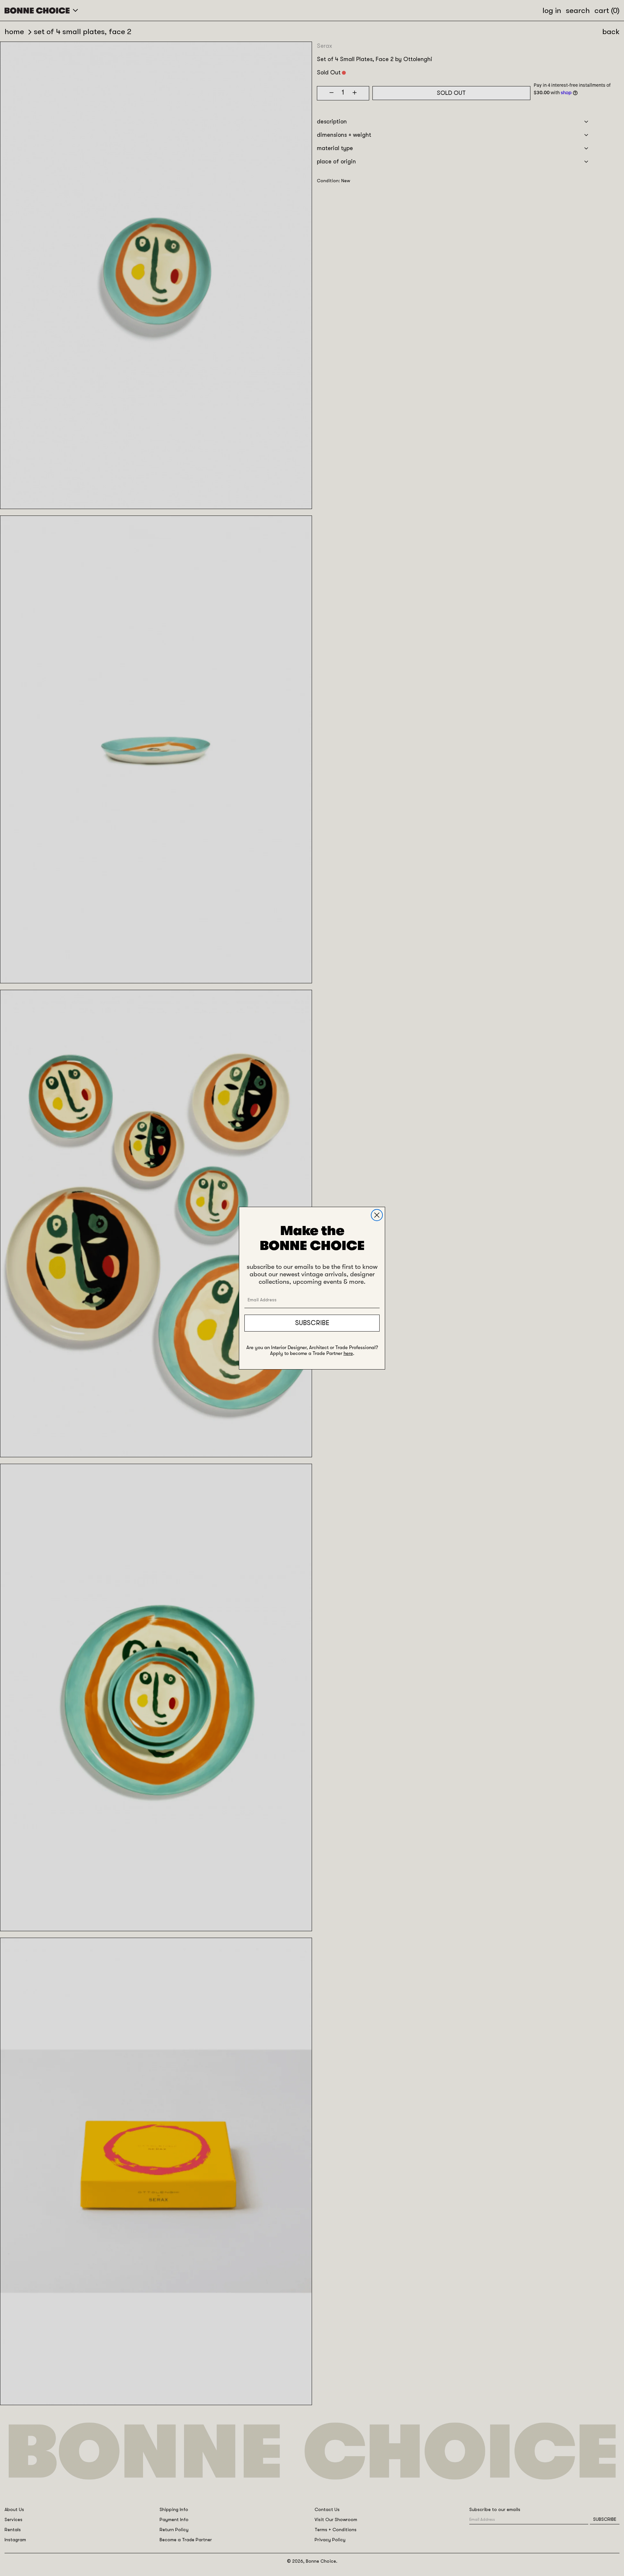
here (348, 1353)
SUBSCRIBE (312, 1323)
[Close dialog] (377, 1215)
